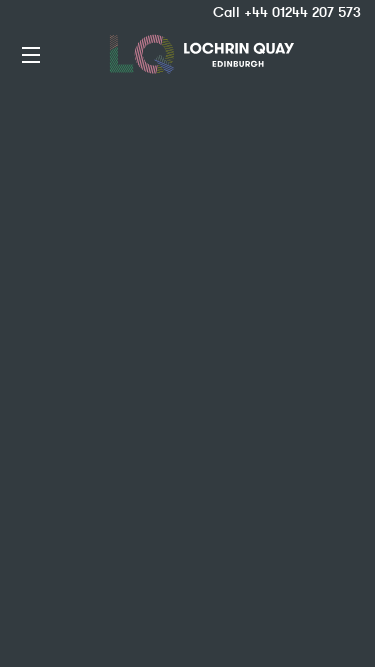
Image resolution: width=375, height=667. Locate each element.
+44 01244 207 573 (302, 12)
